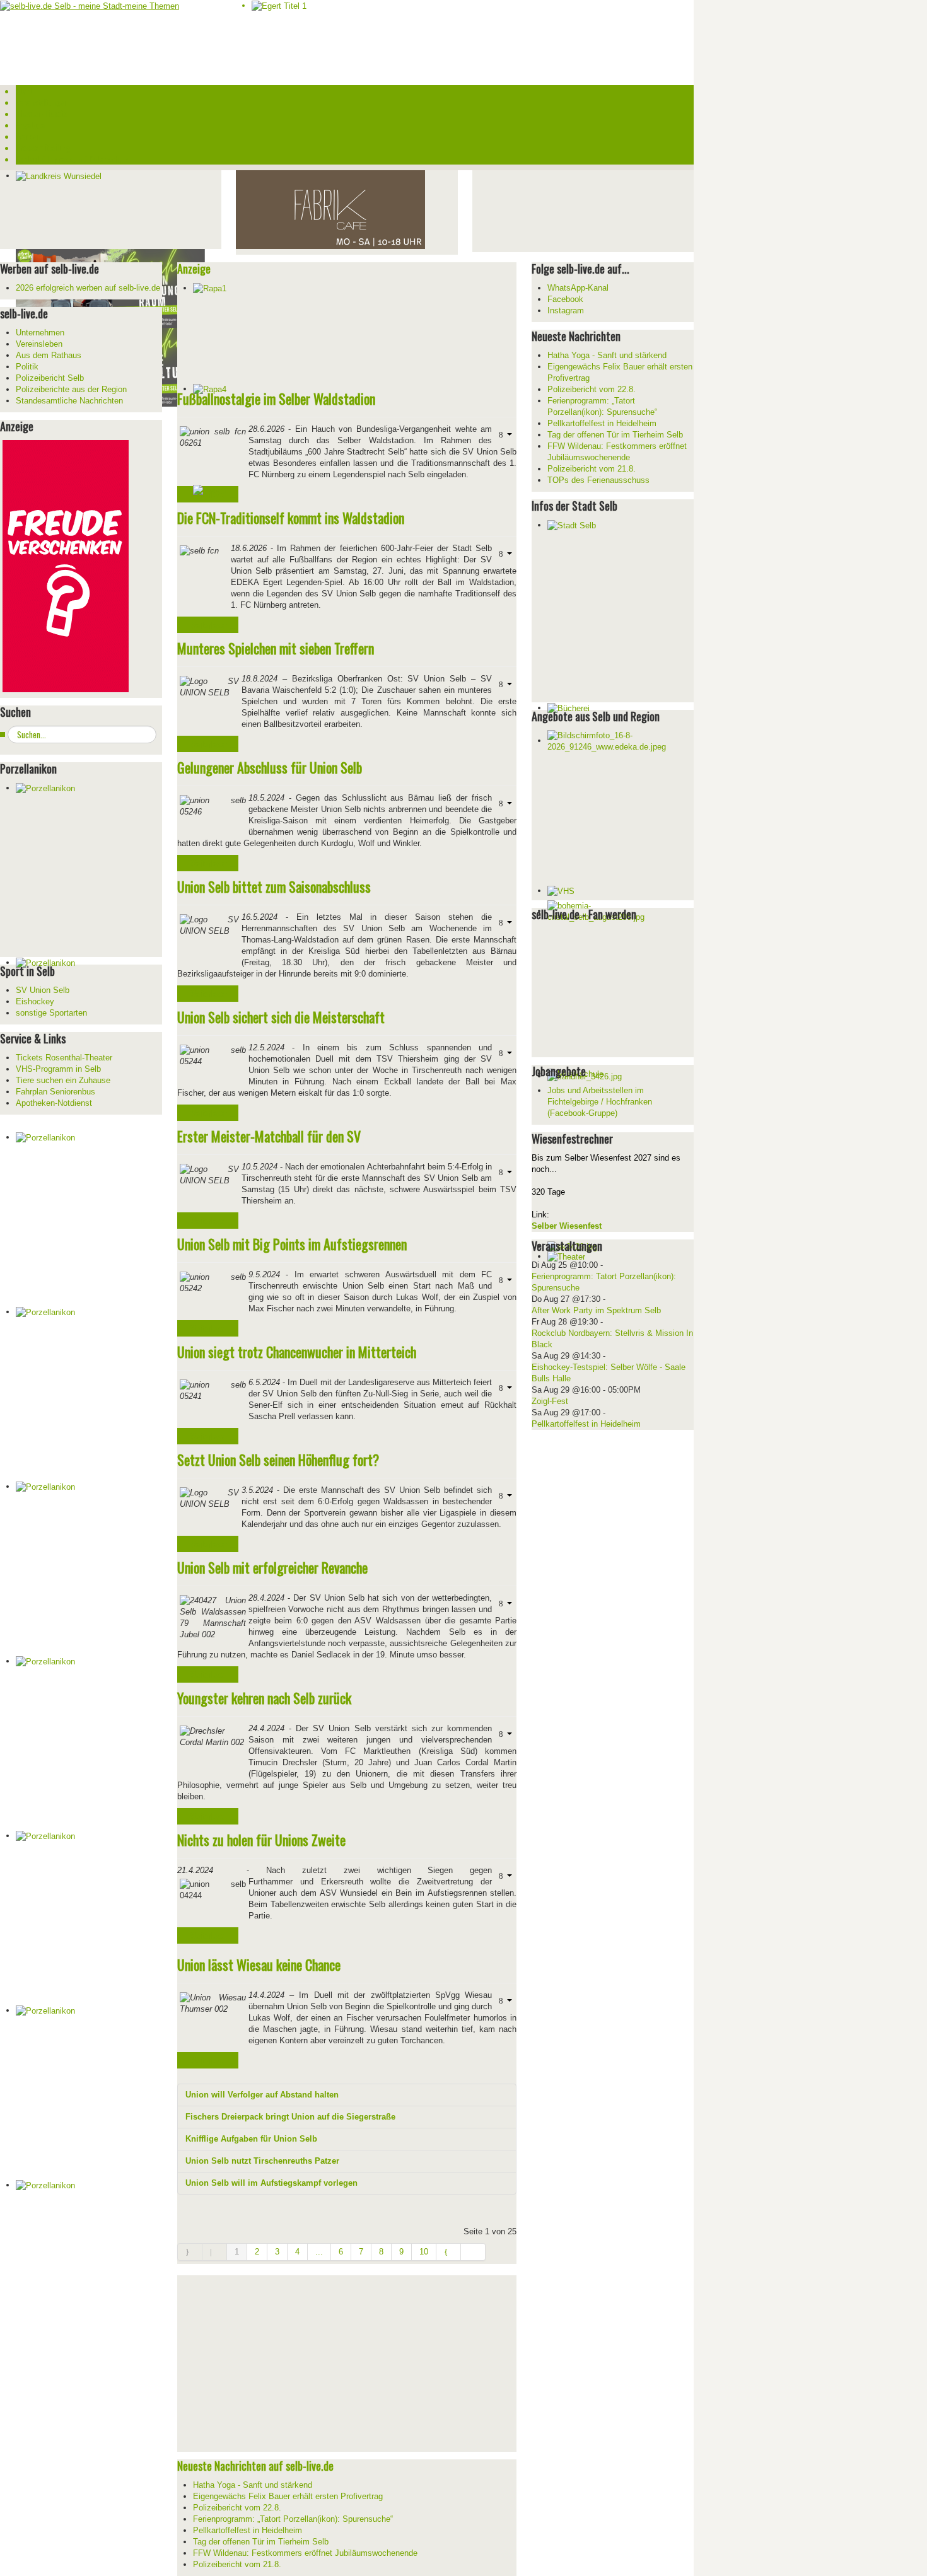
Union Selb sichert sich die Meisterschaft (281, 1017)
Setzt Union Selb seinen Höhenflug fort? (278, 1459)
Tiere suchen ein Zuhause (63, 1080)
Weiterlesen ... (212, 625)
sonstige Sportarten (51, 1013)
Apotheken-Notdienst (54, 1103)
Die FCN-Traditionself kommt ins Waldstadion (291, 518)
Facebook (565, 299)
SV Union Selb (43, 990)
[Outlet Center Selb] (66, 565)
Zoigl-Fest (550, 1401)
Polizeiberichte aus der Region (71, 389)
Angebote (30, 125)
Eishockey (35, 1001)
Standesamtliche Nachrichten (69, 401)
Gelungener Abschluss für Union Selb (270, 767)
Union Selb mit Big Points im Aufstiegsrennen (292, 1244)
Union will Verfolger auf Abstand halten (262, 2095)
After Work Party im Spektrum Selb (596, 1310)
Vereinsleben (39, 344)
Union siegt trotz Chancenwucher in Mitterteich (297, 1352)
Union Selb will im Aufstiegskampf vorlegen (271, 2183)
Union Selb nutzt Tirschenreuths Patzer (262, 2161)
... (319, 2252)
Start (24, 91)
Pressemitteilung (43, 148)
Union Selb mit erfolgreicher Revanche (272, 1567)
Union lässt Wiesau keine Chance (259, 1964)
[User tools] (504, 434)
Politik (27, 367)
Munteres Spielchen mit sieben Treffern (276, 648)
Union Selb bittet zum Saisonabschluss (274, 886)
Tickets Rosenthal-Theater (64, 1058)
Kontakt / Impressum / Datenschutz (72, 159)
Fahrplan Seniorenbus (55, 1092)
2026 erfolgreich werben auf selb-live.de (88, 288)
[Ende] (473, 2252)
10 (424, 2252)
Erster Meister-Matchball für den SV (269, 1136)
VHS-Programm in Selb (58, 1069)
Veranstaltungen (42, 102)
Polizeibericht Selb (50, 378)
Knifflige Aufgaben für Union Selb (251, 2139)
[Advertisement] (567, 210)
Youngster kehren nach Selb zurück (264, 1698)
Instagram (566, 310)
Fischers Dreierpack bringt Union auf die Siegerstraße (290, 2117)
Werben (28, 136)
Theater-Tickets (42, 113)
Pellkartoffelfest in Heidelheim (586, 1424)
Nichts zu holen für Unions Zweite (261, 1840)
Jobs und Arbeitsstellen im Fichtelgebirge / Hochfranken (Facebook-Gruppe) (600, 1102)
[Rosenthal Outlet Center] (330, 209)
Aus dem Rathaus (49, 355)
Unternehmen (40, 333)
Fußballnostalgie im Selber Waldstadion (276, 398)
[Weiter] (449, 2252)
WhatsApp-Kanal (578, 288)
